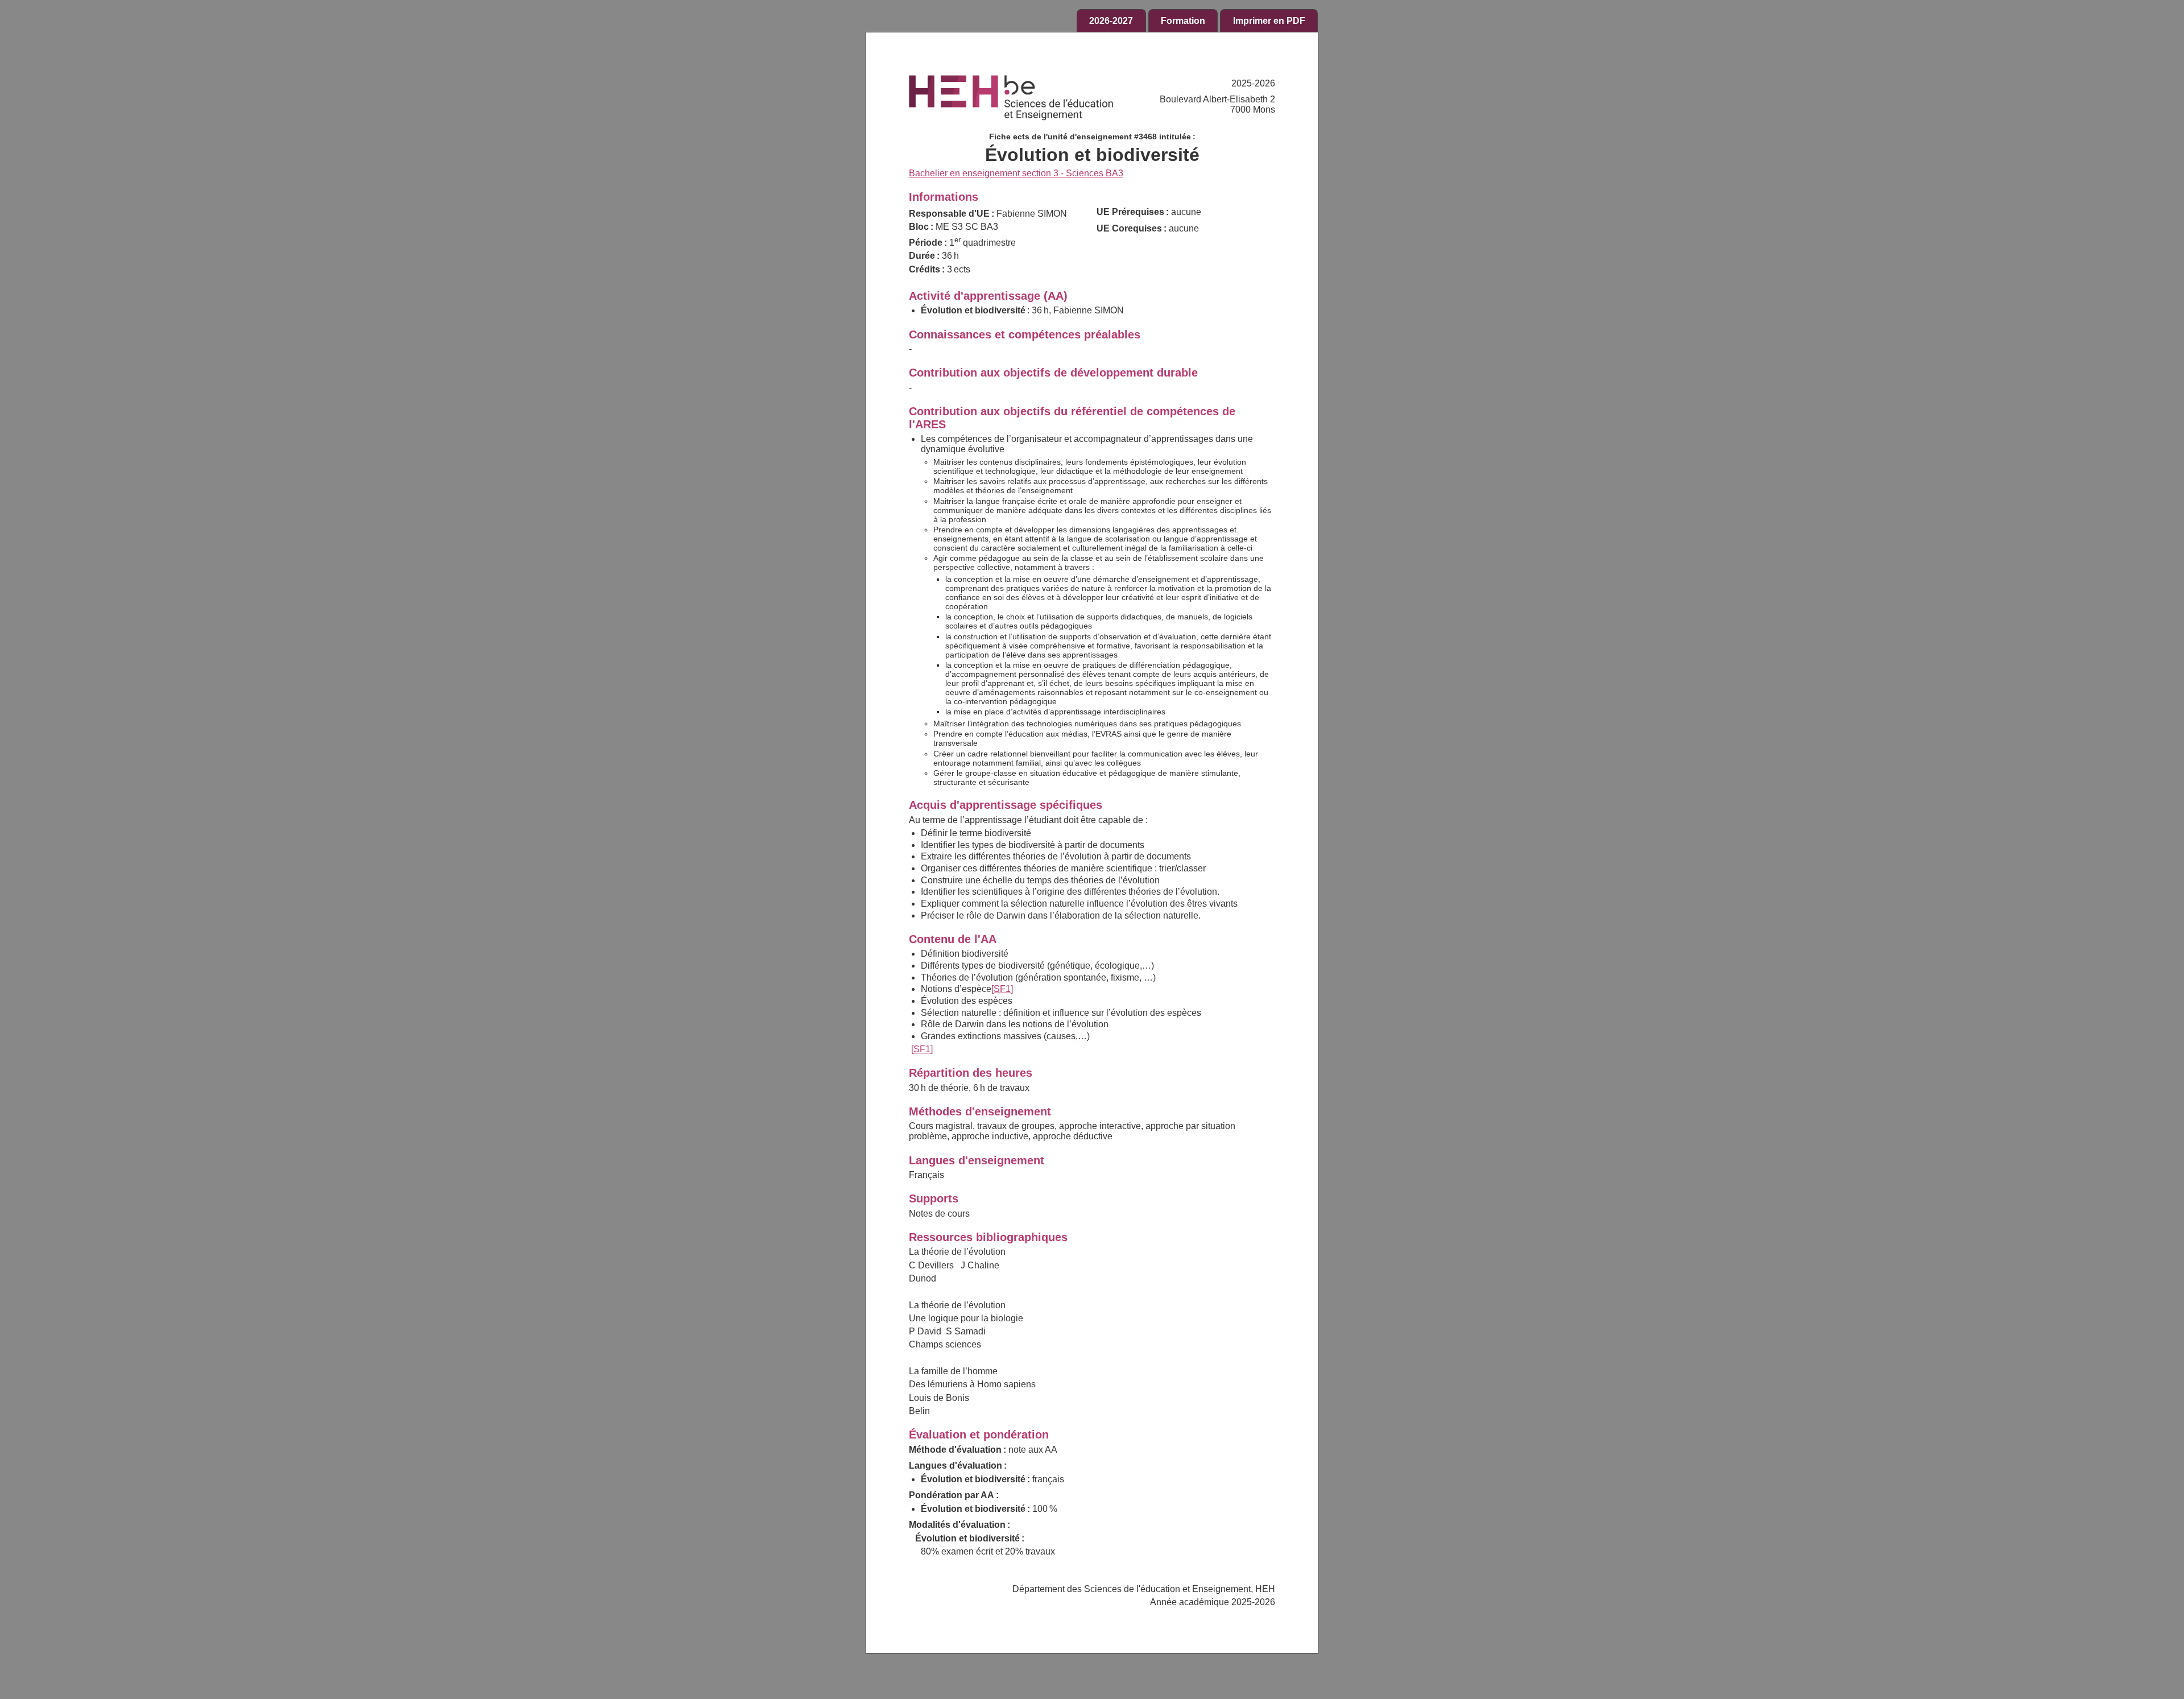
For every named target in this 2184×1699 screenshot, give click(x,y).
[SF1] (1002, 989)
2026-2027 (1111, 21)
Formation (1183, 21)
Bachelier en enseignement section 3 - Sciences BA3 (1016, 173)
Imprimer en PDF (1269, 21)
